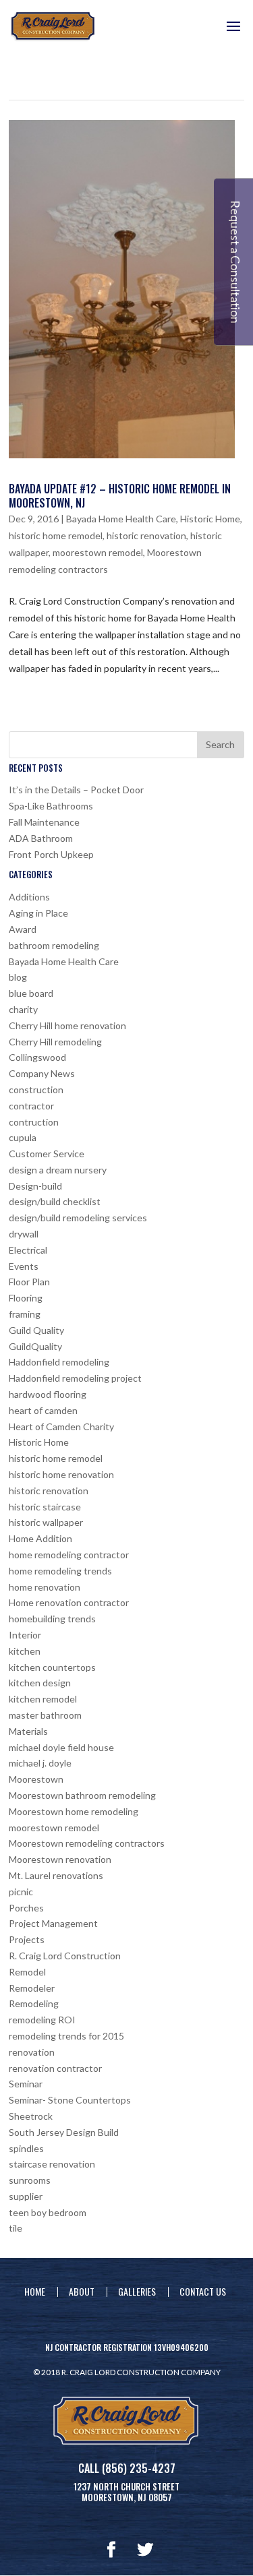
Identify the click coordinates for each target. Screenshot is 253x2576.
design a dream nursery (58, 1170)
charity (23, 1009)
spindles (26, 2148)
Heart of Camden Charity (61, 1427)
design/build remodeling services (78, 1218)
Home (35, 2291)
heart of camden (43, 1410)
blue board (31, 993)
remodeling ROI (42, 2020)
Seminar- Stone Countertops (70, 2100)
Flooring (26, 1298)
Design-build (35, 1186)
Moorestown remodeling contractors (87, 1843)
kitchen (25, 1651)
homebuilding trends (52, 1619)
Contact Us (203, 2291)
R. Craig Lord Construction (65, 1956)
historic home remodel (56, 535)
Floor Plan (29, 1282)
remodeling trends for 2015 (66, 2036)
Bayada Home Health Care (121, 519)
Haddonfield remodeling (59, 1362)
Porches (26, 1908)
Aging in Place (38, 913)
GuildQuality (35, 1346)
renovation (32, 2052)
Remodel (27, 1972)
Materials (28, 1731)
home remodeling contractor (69, 1555)
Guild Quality (36, 1330)
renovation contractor (55, 2068)
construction (36, 1090)
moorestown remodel (98, 552)
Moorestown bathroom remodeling (82, 1795)
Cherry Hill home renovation (67, 1025)
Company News (42, 1073)
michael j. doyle (40, 1763)
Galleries (137, 2291)
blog (18, 977)
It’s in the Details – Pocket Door (76, 790)
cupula (23, 1137)
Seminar (26, 2084)
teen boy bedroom (48, 2212)
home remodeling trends (60, 1571)
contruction (34, 1122)
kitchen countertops (52, 1667)
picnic (21, 1892)
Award (23, 929)
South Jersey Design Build (64, 2132)
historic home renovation (61, 1474)
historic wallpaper (46, 1522)
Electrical (28, 1250)
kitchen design (40, 1683)
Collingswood (37, 1057)
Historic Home (210, 519)
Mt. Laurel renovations (56, 1875)
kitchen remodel (43, 1699)
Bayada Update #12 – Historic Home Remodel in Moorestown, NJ (120, 496)
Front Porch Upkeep (51, 854)
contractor (31, 1106)
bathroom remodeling (54, 945)
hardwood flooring (48, 1394)
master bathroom (45, 1715)
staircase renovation (52, 2164)
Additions (29, 897)
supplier (26, 2196)
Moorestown (36, 1779)
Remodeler (32, 1988)
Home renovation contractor (69, 1602)
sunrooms (30, 2180)
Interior (25, 1635)
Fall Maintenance (44, 822)
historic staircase (45, 1507)
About (82, 2291)
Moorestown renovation (60, 1859)
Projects (27, 1939)
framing (25, 1314)
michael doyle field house (61, 1747)
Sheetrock (31, 2116)
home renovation (45, 1587)
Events (24, 1266)
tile (16, 2228)
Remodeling (34, 2003)
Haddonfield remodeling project (75, 1378)
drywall (24, 1234)
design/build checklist (55, 1201)
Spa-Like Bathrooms (51, 806)
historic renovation (146, 535)
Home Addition (40, 1538)
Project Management (53, 1923)
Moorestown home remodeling (74, 1811)
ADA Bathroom (41, 838)
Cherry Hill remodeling (55, 1042)
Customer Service (47, 1154)
